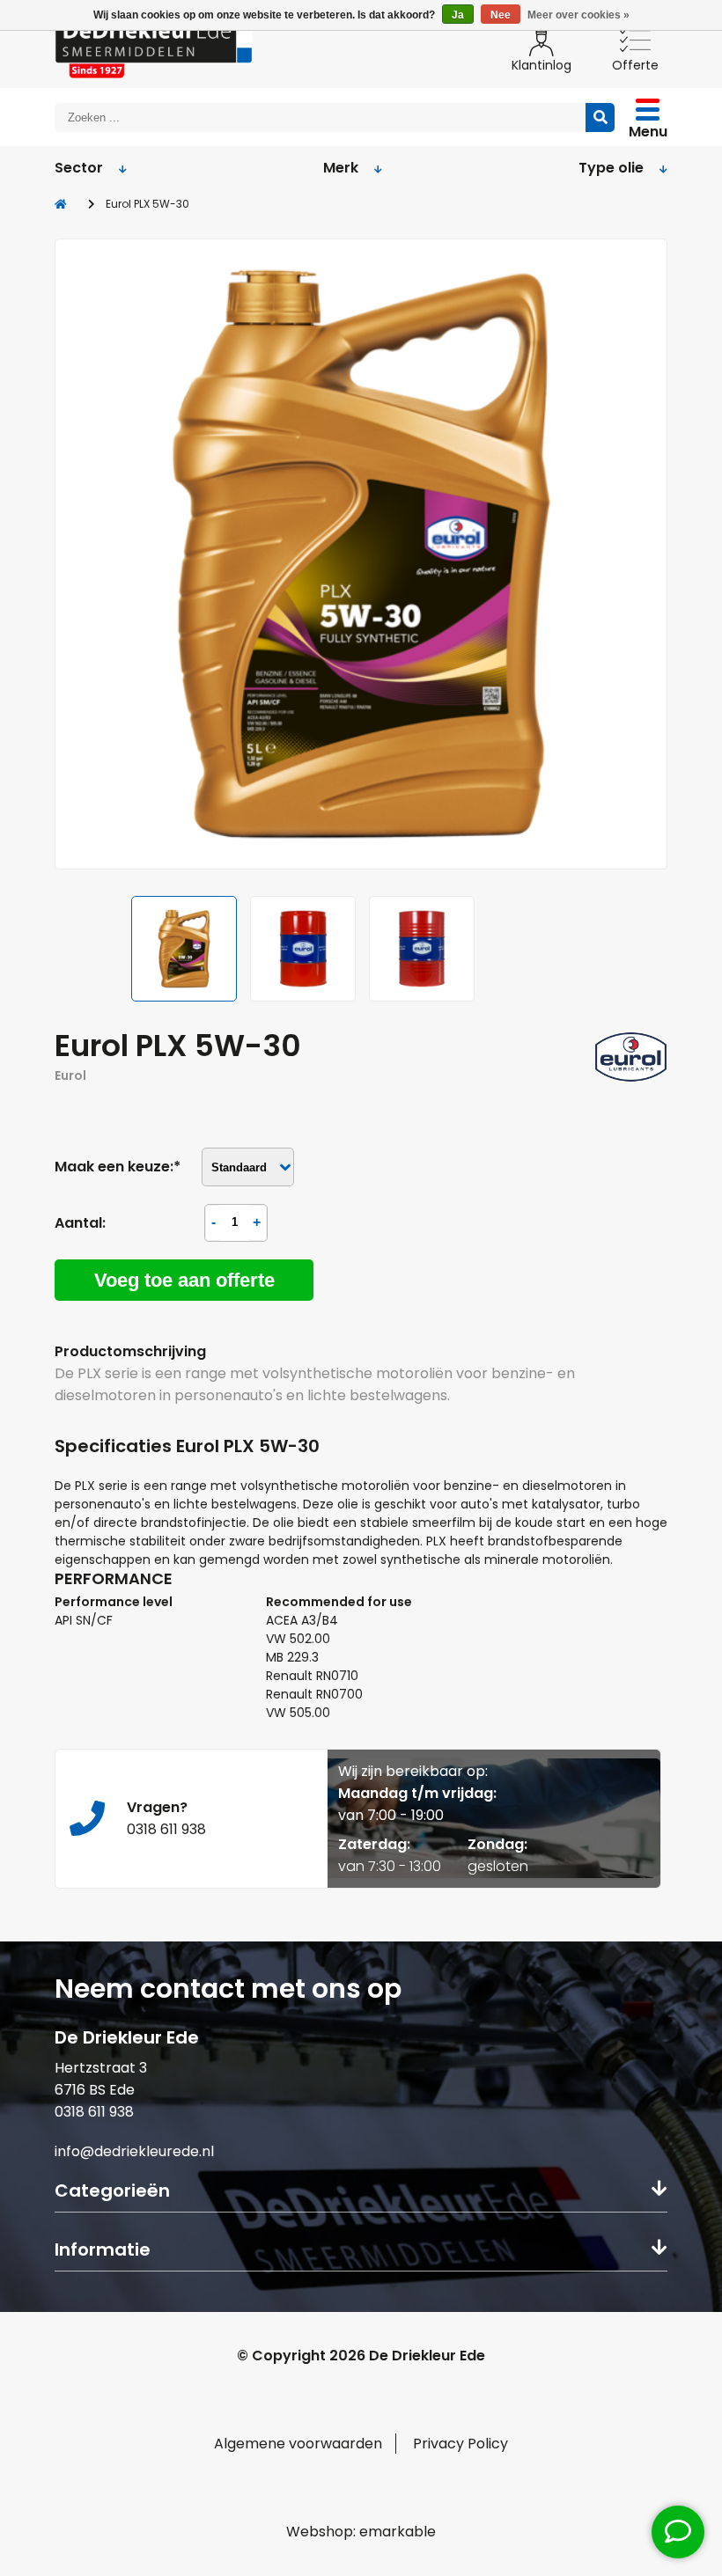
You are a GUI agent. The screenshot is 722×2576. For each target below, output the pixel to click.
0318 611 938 (94, 2112)
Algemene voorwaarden (298, 2444)
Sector (79, 168)
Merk (341, 168)
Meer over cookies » (578, 15)
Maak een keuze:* (118, 1167)
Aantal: (80, 1223)
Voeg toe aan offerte (184, 1280)
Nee (501, 15)
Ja (458, 15)
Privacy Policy (460, 2444)
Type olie (611, 168)
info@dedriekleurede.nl (134, 2151)
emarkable (398, 2532)
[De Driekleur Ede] (154, 46)
